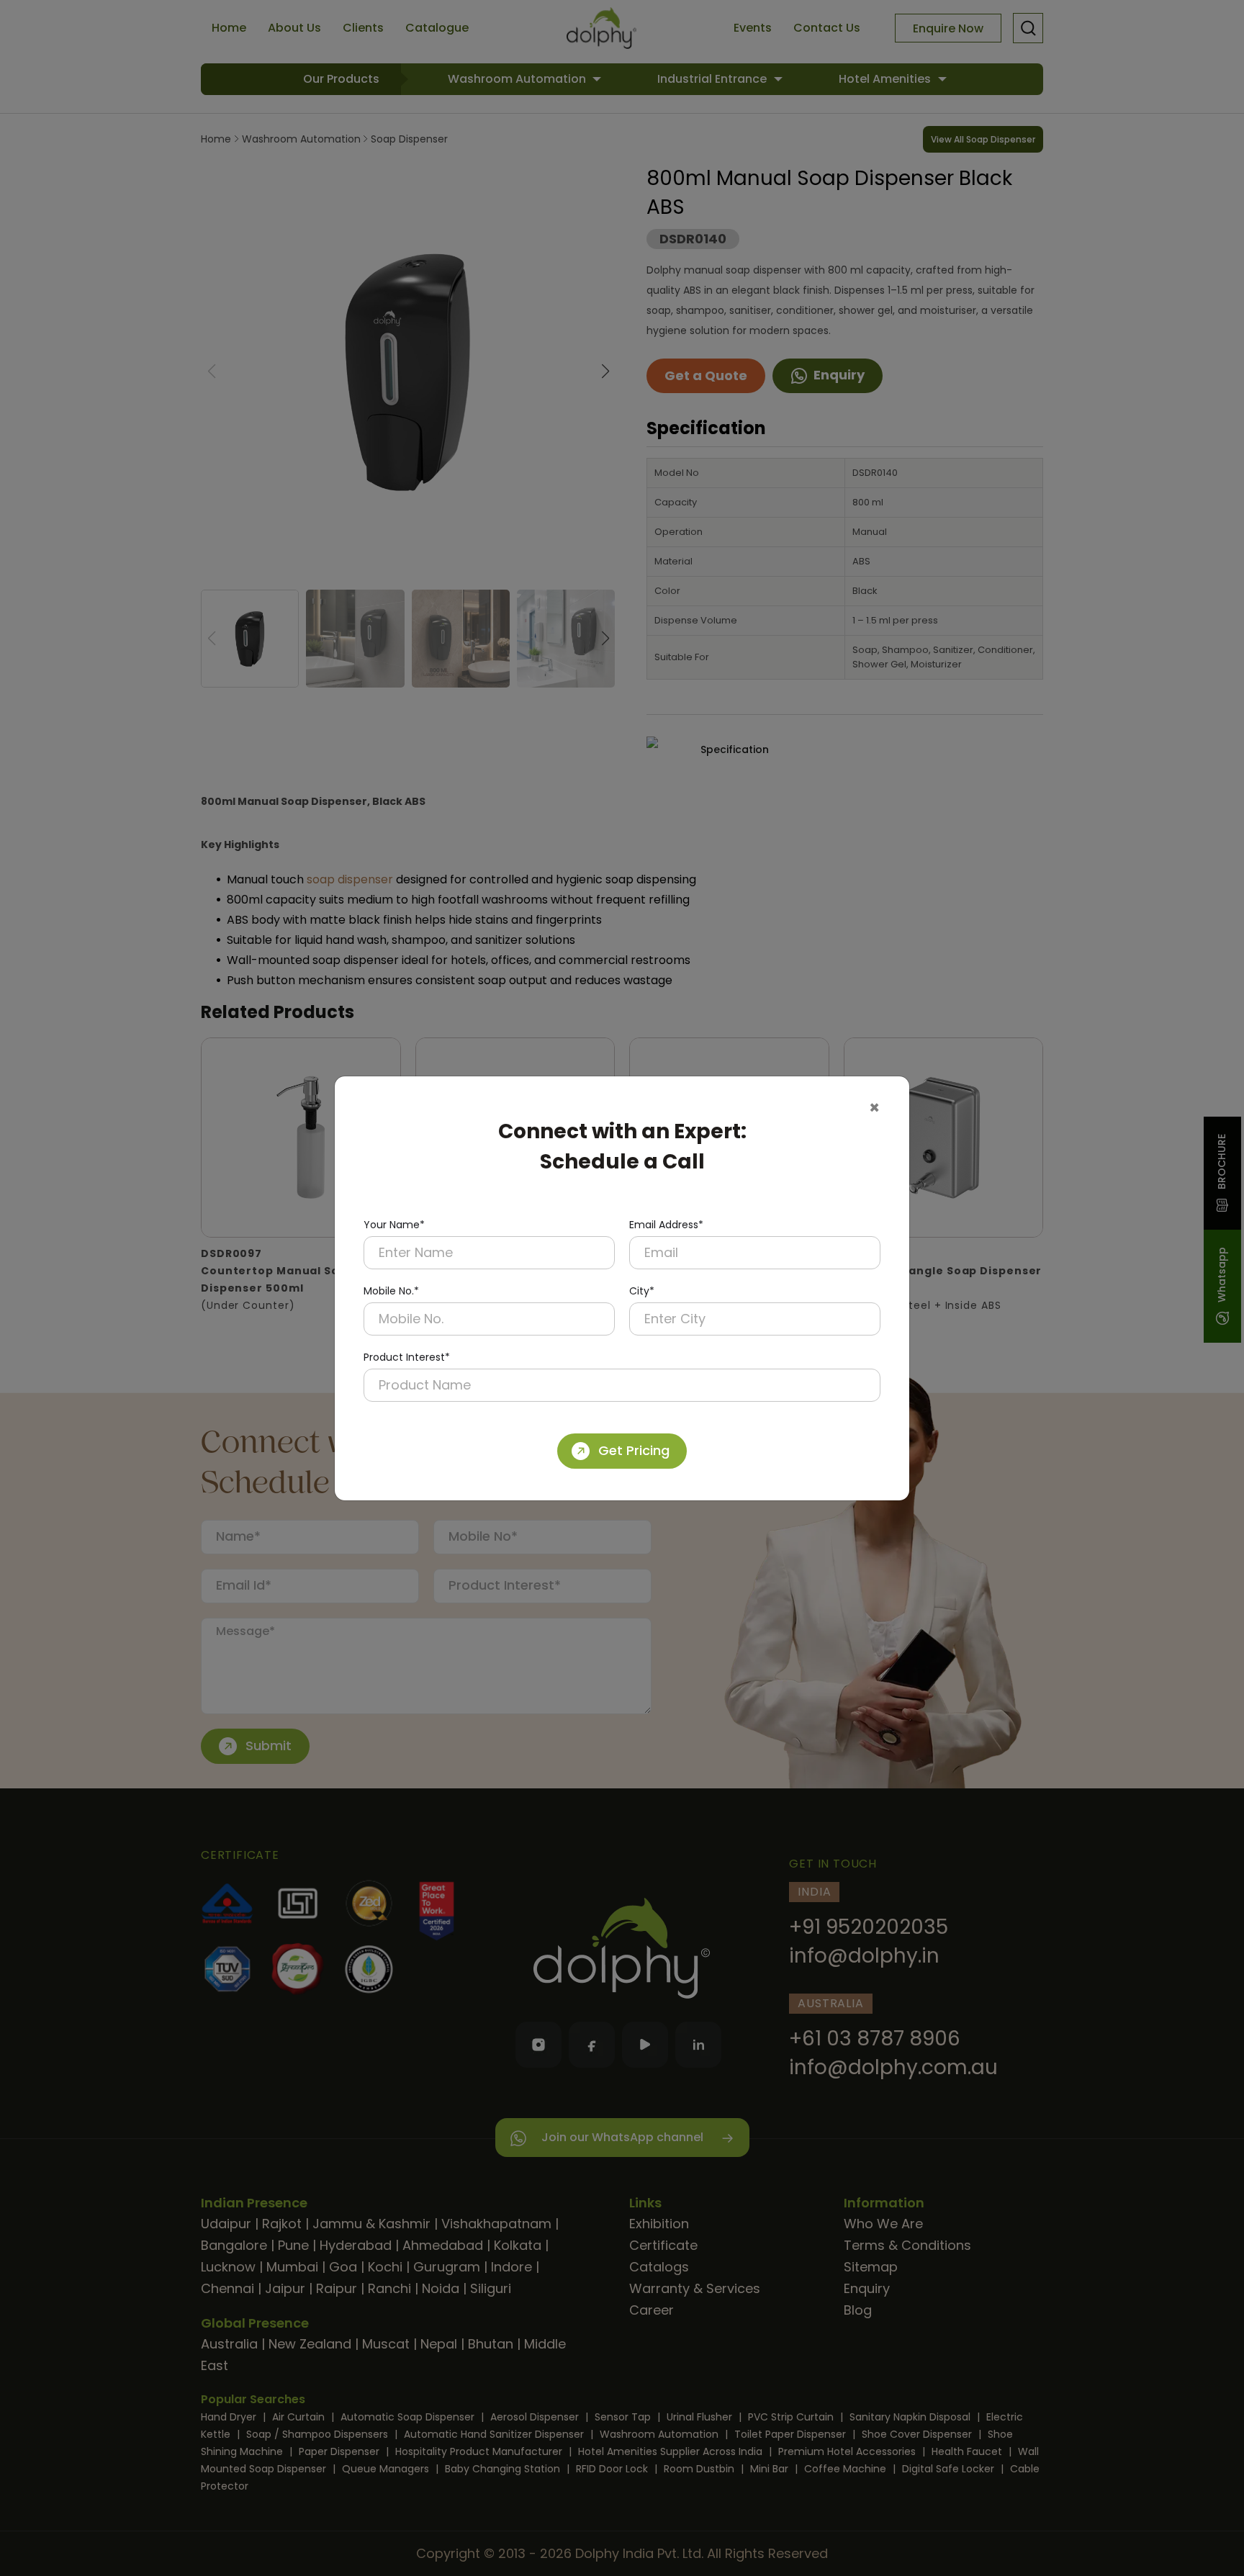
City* (642, 1291)
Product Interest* (407, 1357)
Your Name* (394, 1225)
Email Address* (666, 1225)
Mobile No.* (391, 1291)
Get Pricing (634, 1450)
